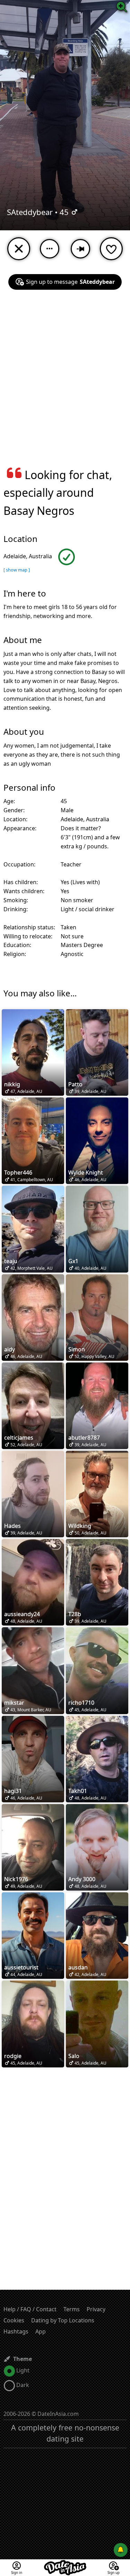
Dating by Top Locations (63, 2320)
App (41, 2331)
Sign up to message (70, 282)
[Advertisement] (65, 383)
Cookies (14, 2320)
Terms (72, 2309)
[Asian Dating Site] (65, 2563)
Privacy (96, 2309)
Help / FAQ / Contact (30, 2309)
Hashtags (16, 2331)
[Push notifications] (121, 2550)
